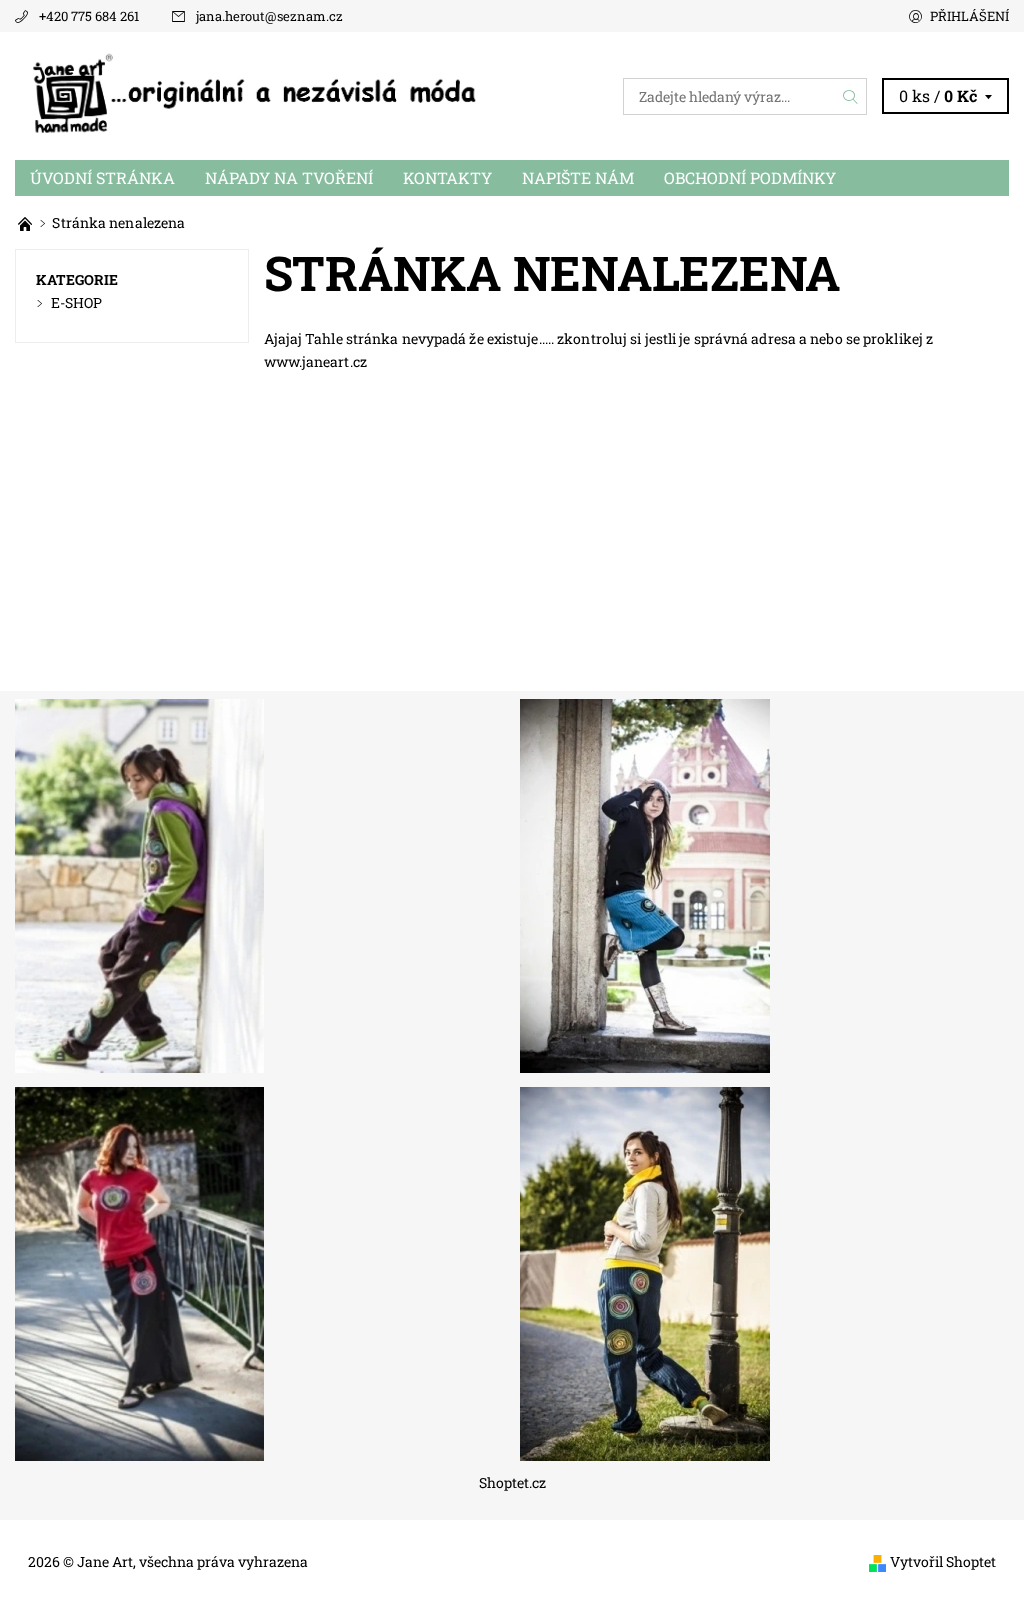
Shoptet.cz (512, 1483)
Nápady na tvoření (289, 177)
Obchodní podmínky (750, 177)
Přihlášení (969, 16)
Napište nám (578, 177)
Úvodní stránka (102, 177)
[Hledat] (851, 96)
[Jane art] (26, 222)
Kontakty (447, 177)
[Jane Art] (263, 96)
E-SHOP (76, 302)
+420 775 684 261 (89, 16)
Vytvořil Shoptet (943, 1561)
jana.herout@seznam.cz (269, 16)
